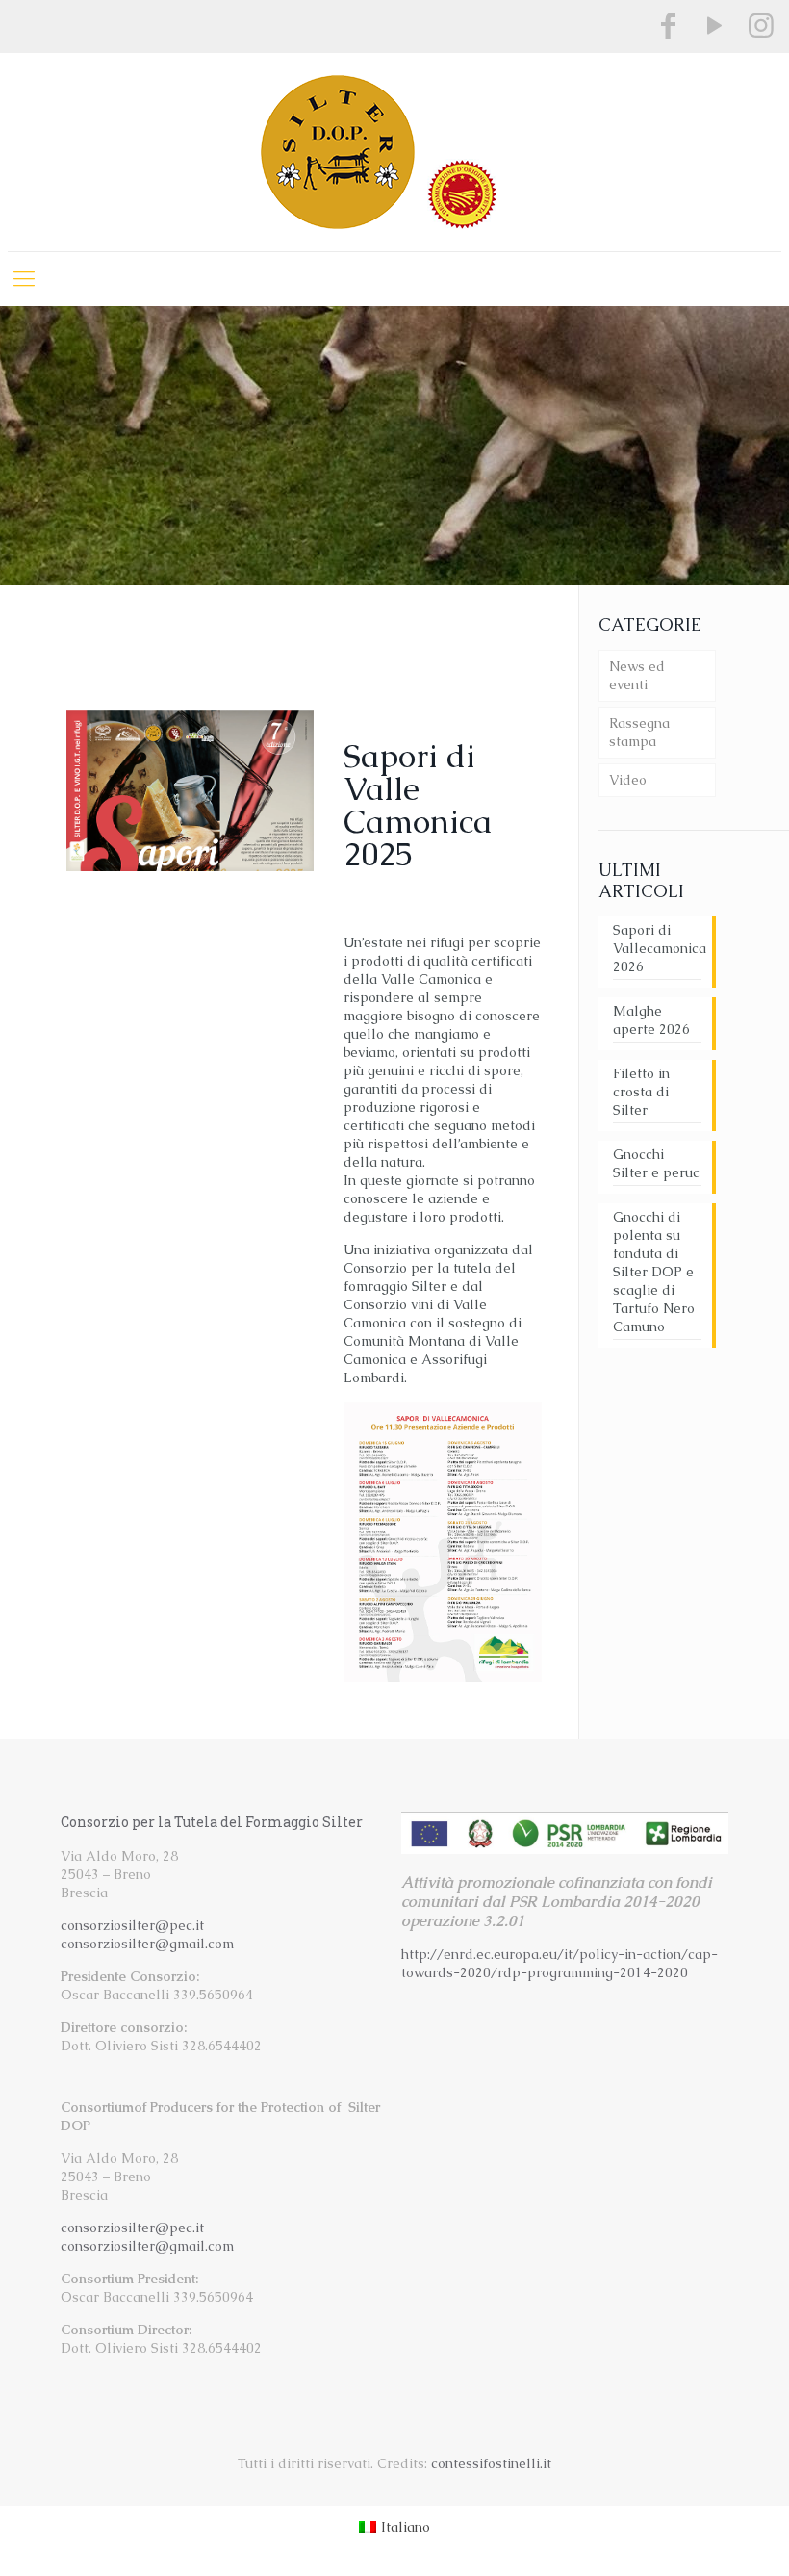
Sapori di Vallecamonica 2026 (657, 948)
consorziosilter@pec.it (132, 1925)
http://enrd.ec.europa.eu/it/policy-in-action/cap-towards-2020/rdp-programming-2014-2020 (560, 1963)
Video (628, 780)
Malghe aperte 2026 (651, 1020)
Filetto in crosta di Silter (641, 1092)
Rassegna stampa (639, 732)
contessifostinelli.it (491, 2463)
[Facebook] (669, 26)
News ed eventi (637, 675)
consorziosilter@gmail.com (147, 1944)
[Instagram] (761, 26)
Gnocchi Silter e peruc (656, 1163)
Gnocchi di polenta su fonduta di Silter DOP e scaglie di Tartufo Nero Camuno (654, 1272)
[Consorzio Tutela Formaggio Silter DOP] (394, 152)
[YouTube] (715, 26)
